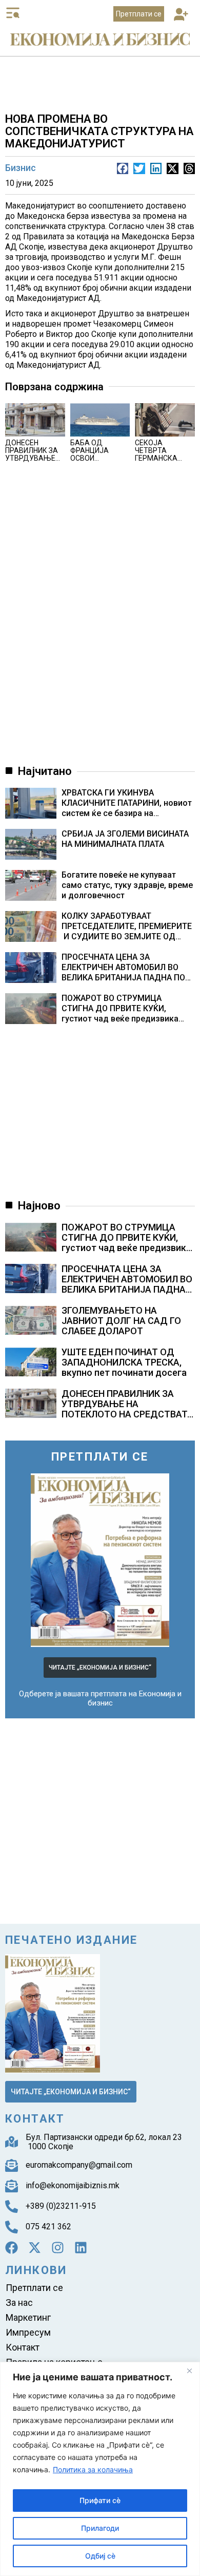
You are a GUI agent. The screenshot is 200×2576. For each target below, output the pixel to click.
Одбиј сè (100, 2556)
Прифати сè (100, 2500)
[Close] (189, 2371)
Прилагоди (100, 2528)
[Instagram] (58, 2248)
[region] (100, 2469)
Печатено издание (71, 1940)
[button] (181, 15)
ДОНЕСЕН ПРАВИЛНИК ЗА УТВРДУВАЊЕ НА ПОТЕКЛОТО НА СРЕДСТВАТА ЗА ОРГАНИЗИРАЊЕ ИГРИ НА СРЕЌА (127, 1414)
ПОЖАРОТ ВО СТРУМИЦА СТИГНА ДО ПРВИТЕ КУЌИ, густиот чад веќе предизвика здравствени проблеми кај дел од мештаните (123, 1009)
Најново (39, 1206)
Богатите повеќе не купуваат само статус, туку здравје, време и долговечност (127, 885)
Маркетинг (28, 2317)
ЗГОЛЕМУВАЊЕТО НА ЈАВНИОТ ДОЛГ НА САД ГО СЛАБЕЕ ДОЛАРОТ (121, 1321)
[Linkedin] (81, 2248)
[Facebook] (12, 2248)
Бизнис (21, 168)
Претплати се (34, 2288)
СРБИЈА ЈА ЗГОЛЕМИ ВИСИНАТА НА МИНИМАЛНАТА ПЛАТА (125, 839)
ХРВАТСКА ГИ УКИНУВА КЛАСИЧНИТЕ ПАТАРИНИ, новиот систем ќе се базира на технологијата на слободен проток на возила (127, 803)
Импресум (28, 2332)
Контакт (23, 2347)
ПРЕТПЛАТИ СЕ (100, 1457)
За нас (19, 2303)
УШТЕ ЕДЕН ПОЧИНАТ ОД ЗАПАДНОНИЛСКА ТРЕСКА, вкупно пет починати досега (124, 1362)
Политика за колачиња (93, 2469)
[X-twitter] (35, 2248)
